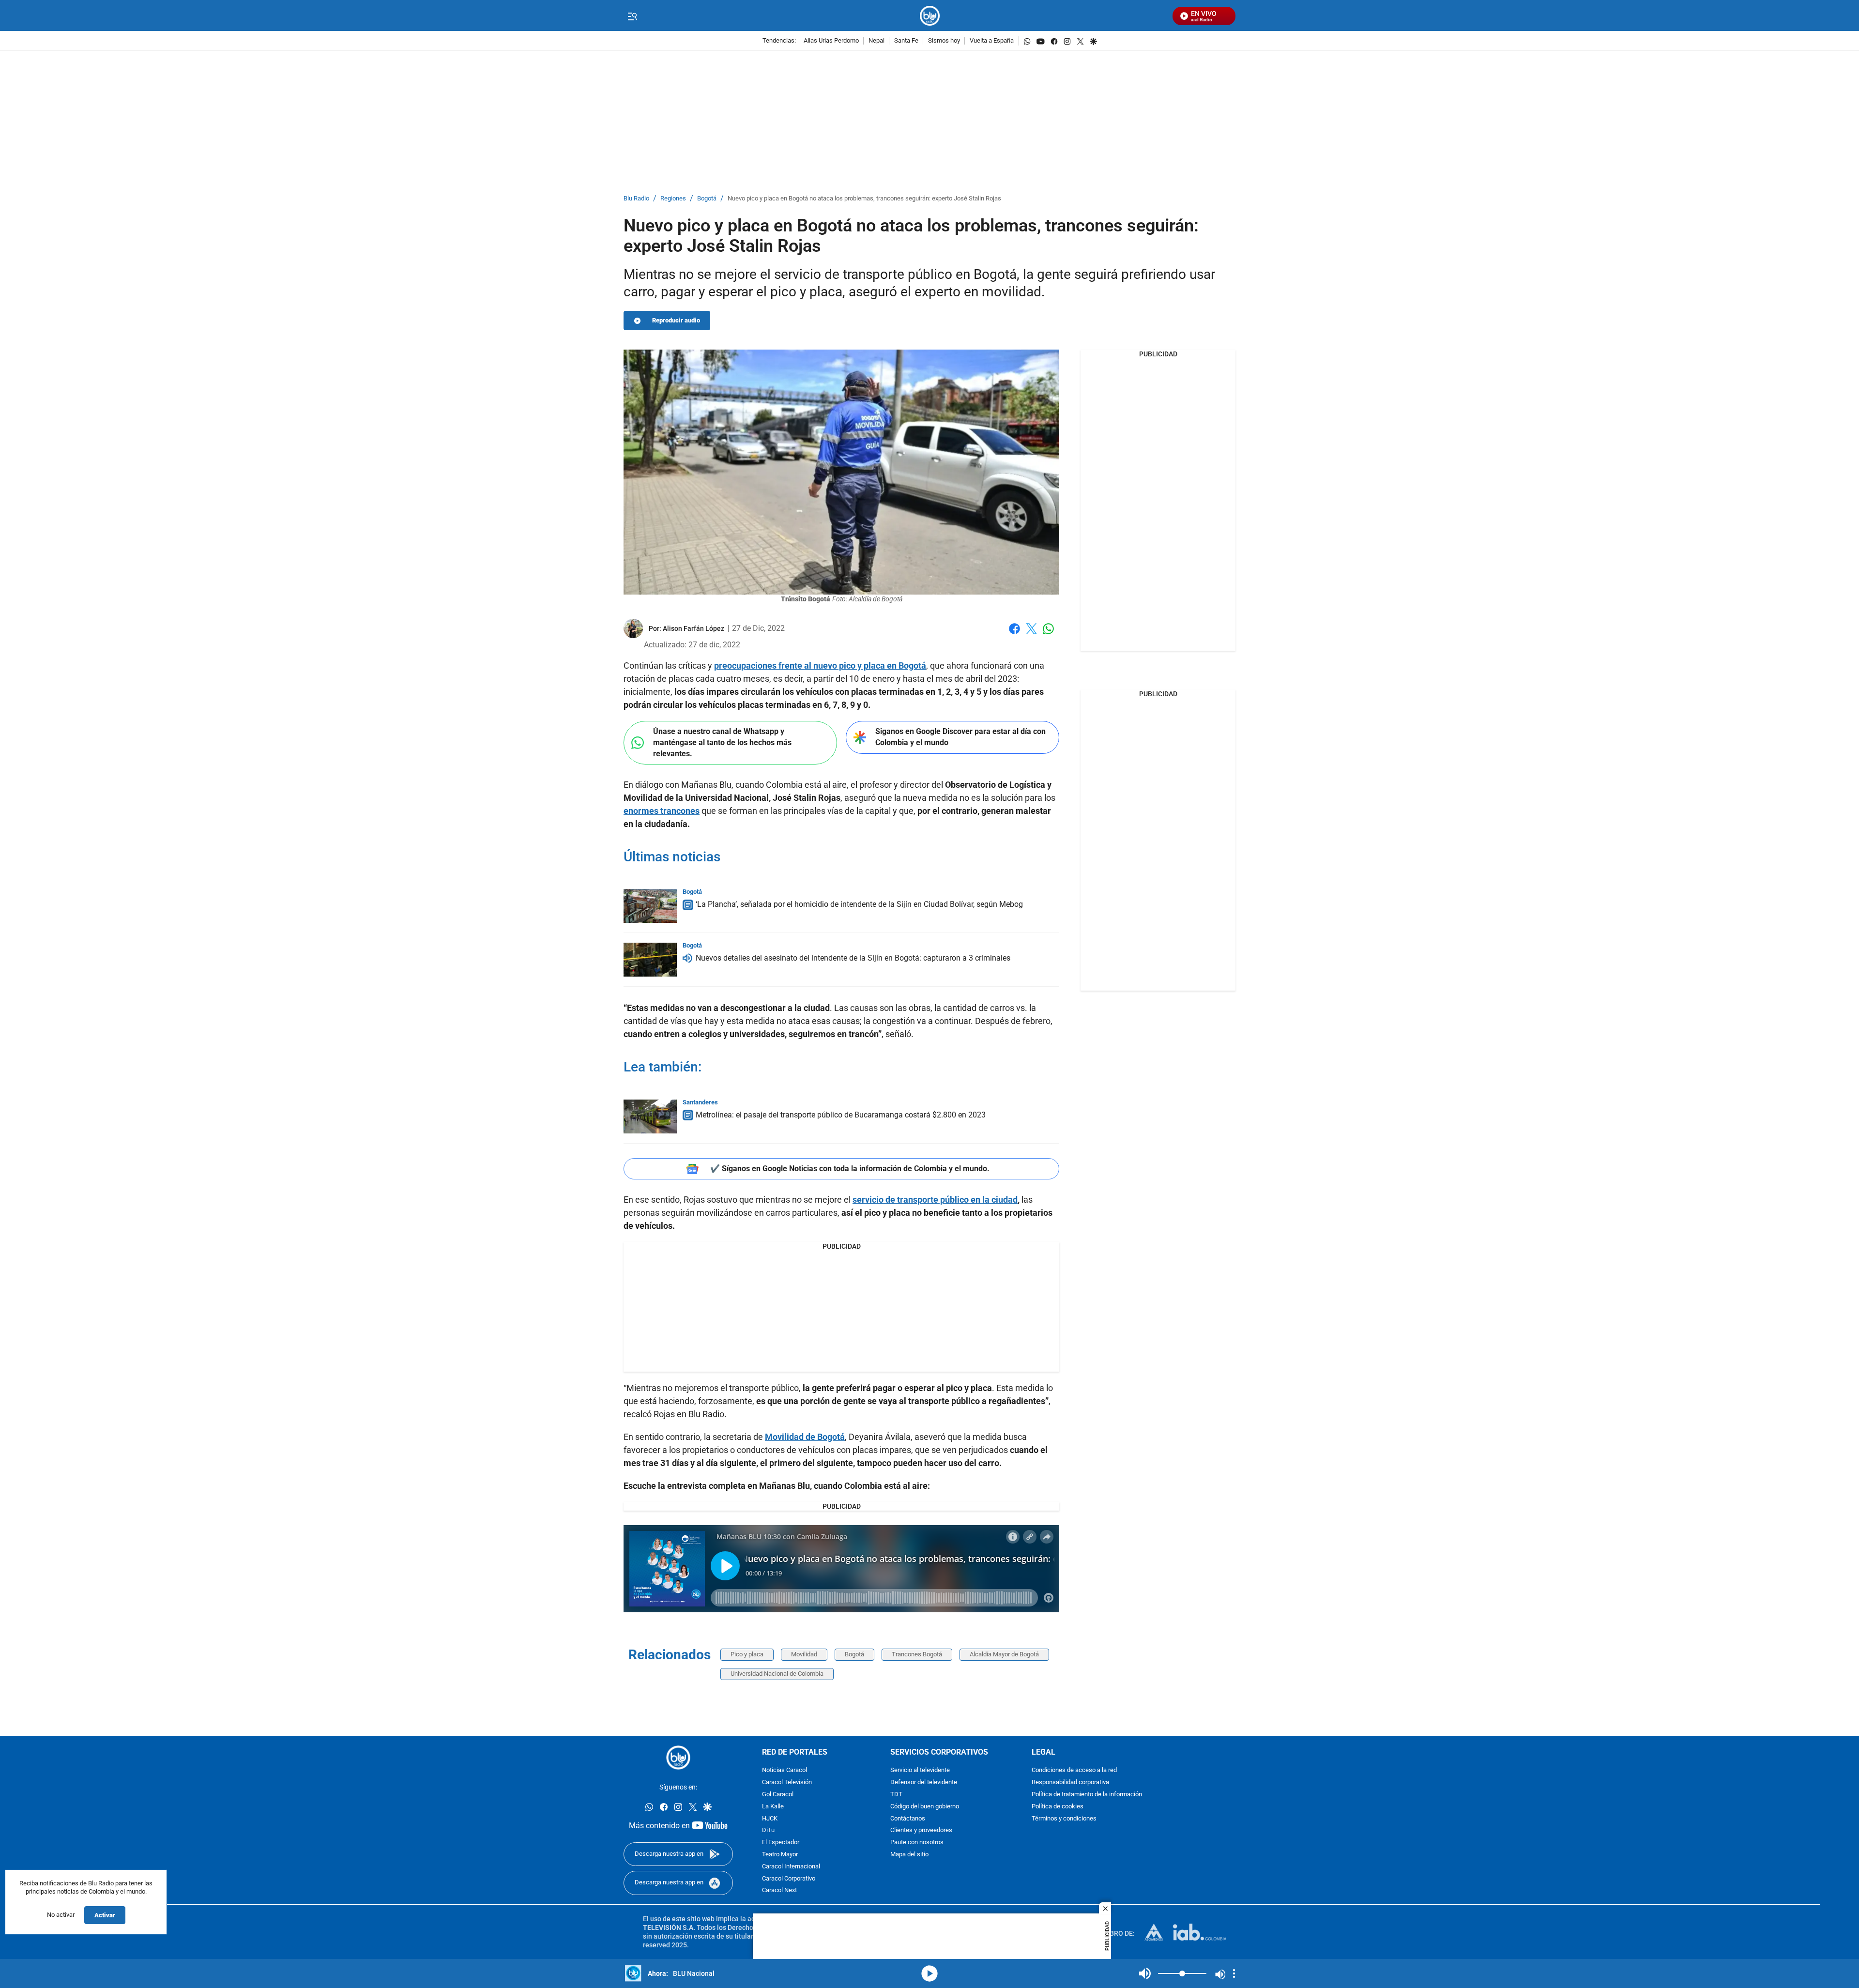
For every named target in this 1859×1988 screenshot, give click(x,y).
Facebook (1014, 635)
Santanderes (700, 1102)
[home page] (930, 16)
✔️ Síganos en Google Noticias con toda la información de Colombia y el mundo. (850, 1169)
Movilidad (804, 1654)
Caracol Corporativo (789, 1879)
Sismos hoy (944, 41)
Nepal (876, 41)
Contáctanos (908, 1819)
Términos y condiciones (1064, 1819)
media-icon (929, 1973)
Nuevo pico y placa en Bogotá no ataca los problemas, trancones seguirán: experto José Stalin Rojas (864, 199)
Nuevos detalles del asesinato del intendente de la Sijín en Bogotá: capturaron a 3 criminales (853, 958)
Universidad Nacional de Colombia (777, 1674)
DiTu (768, 1830)
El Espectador (781, 1843)
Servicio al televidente (920, 1770)
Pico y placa (747, 1654)
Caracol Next (779, 1890)
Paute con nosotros (917, 1843)
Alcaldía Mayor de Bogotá (1004, 1654)
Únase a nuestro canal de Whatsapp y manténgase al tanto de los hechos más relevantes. (722, 742)
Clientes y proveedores (921, 1830)
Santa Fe (906, 41)
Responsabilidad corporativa (1070, 1782)
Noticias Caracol (785, 1770)
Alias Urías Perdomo (831, 41)
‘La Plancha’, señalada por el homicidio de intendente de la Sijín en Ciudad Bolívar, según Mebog (859, 904)
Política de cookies (1058, 1807)
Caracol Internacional (791, 1867)
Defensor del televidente (924, 1782)
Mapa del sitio (909, 1855)
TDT (896, 1795)
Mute (1145, 1973)
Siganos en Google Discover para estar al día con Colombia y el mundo (960, 737)
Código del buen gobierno (925, 1807)
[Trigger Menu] (632, 16)
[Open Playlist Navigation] (1234, 1973)
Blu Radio (636, 199)
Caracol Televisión (787, 1782)
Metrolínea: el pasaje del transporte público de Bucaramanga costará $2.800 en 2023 (841, 1115)
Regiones (673, 199)
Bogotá (707, 199)
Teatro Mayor (780, 1855)
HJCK (770, 1819)
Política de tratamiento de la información (1087, 1795)
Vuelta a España (992, 41)
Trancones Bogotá (917, 1654)
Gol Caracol (778, 1795)
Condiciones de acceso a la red (1074, 1770)
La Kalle (773, 1807)
